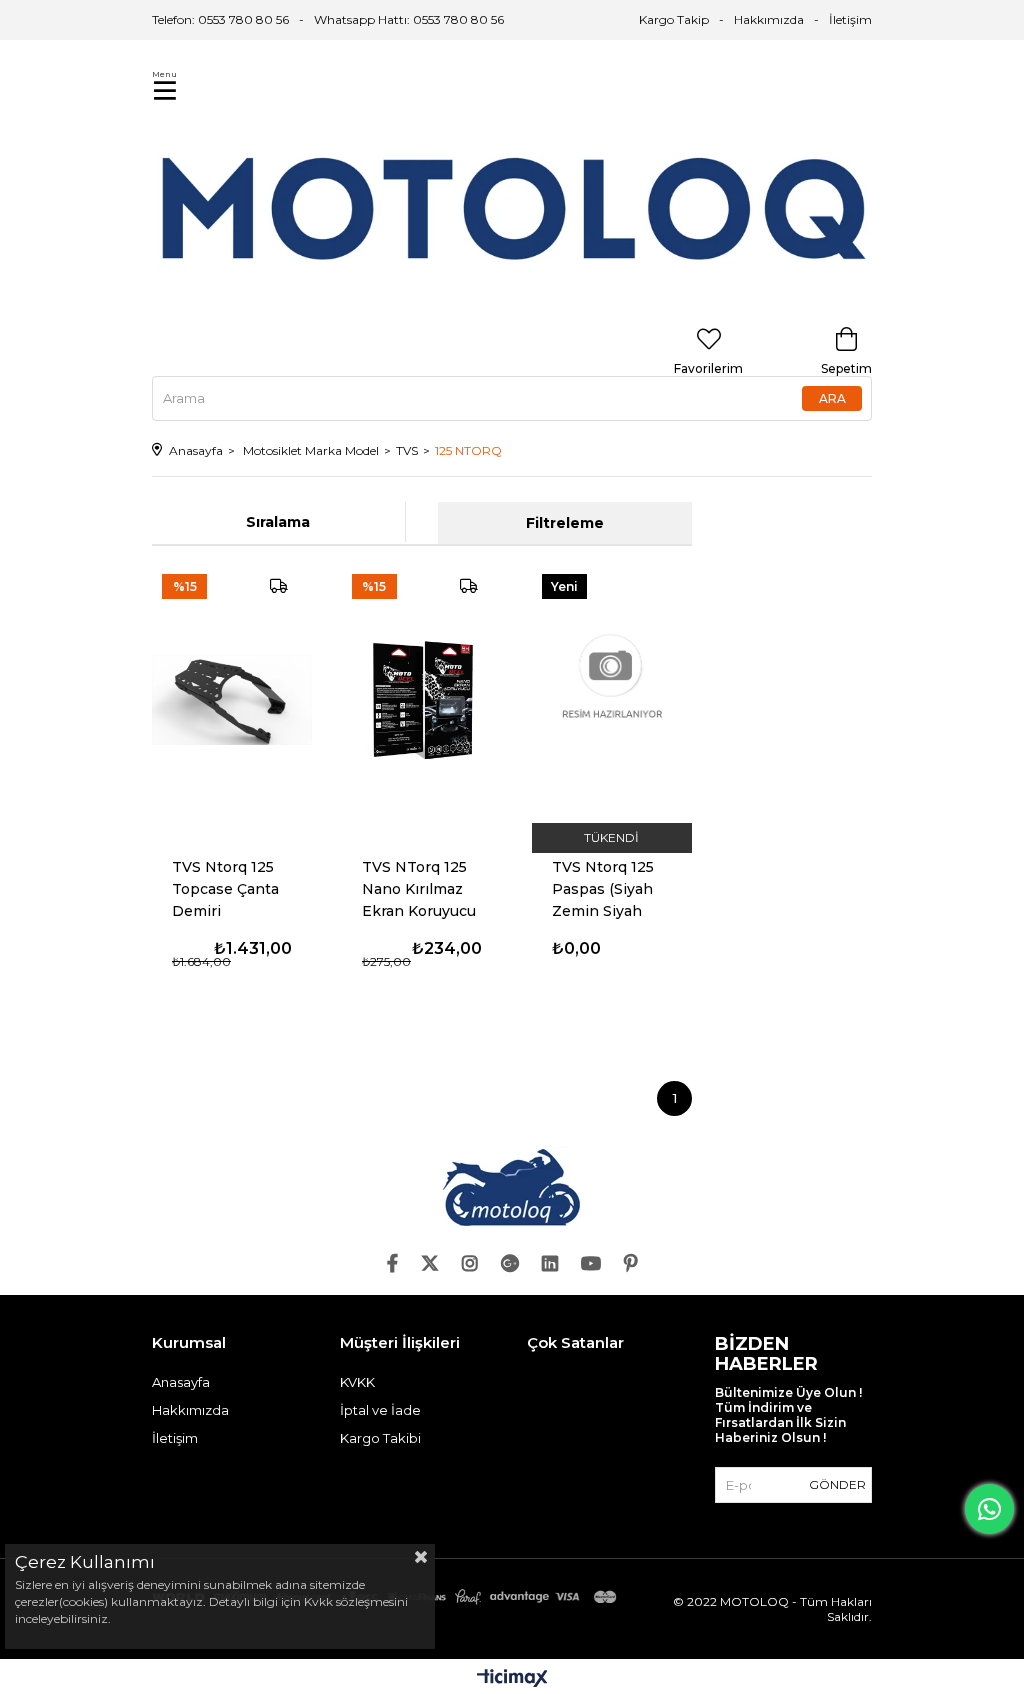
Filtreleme (565, 523)
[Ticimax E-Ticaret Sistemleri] (512, 1679)
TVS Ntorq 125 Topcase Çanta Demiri (225, 889)
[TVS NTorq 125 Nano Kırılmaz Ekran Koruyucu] (422, 700)
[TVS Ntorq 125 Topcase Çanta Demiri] (232, 700)
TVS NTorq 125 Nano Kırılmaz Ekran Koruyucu (419, 889)
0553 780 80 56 (458, 19)
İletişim (850, 19)
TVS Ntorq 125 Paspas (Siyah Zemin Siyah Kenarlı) (603, 889)
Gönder (837, 1484)
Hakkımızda (769, 19)
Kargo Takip (674, 19)
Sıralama (278, 522)
